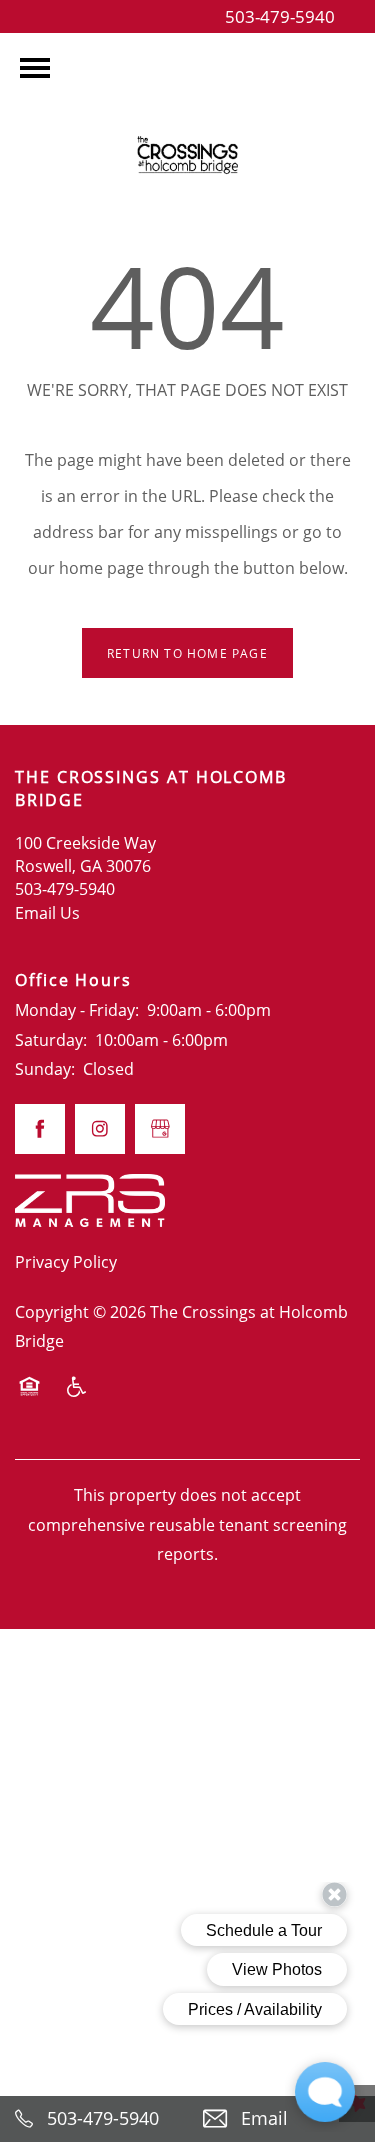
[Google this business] (160, 1129)
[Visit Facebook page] (40, 1129)
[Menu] (35, 68)
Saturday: (51, 1039)
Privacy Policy (66, 1261)
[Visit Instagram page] (100, 1129)
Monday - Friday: (77, 1009)
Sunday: (45, 1068)
